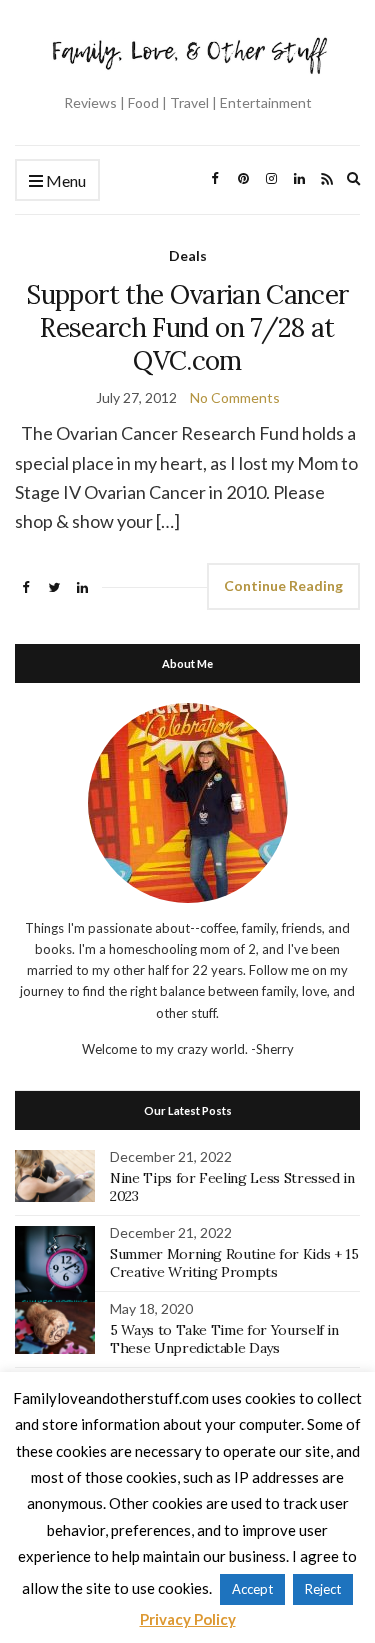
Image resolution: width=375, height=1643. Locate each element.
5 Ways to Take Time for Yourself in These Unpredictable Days (224, 1339)
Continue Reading (283, 585)
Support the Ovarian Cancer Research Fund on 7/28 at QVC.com (187, 327)
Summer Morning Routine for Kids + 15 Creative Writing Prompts (234, 1263)
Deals (188, 255)
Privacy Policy (188, 1619)
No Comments (235, 397)
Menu (64, 180)
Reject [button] (323, 1589)
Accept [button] (252, 1589)
